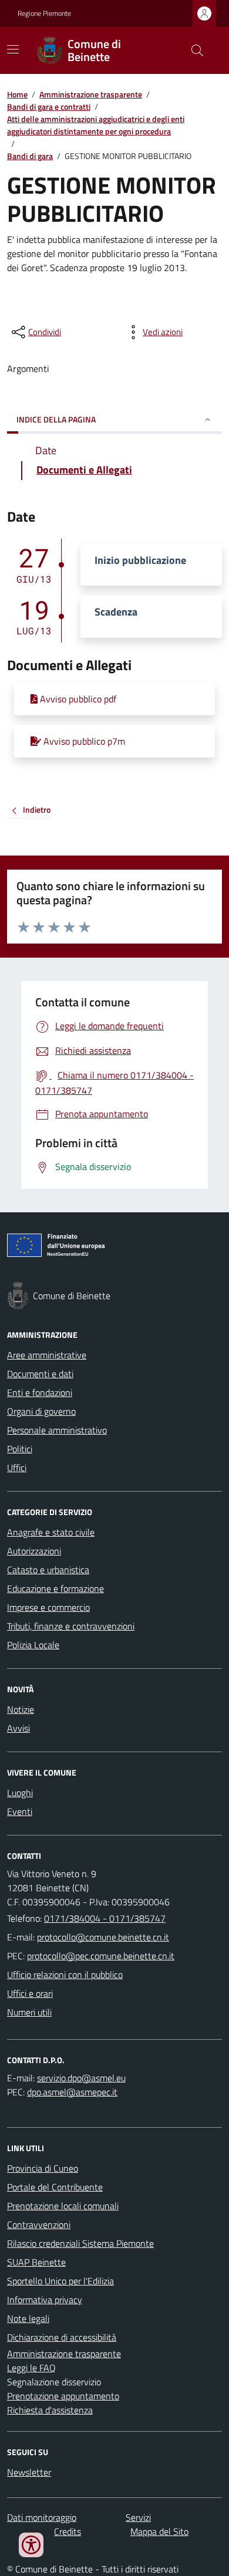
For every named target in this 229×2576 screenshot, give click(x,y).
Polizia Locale (33, 1645)
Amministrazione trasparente (91, 94)
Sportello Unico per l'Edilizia (60, 2281)
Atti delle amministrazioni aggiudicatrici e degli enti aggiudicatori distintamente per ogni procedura (96, 125)
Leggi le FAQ (31, 2368)
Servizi (138, 2517)
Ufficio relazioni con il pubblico (65, 1975)
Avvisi (18, 1728)
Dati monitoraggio (42, 2517)
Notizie (21, 1709)
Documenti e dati (40, 1374)
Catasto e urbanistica (48, 1570)
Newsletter (29, 2472)
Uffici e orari (30, 1993)
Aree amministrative (47, 1355)
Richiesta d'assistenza (50, 2410)
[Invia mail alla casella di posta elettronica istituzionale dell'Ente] (103, 1937)
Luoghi (20, 1793)
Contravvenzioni (39, 2225)
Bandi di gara (30, 156)
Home (17, 94)
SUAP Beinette (36, 2262)
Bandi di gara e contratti (49, 107)
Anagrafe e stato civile (51, 1532)
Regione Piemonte (44, 13)
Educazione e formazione (55, 1588)
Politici (20, 1449)
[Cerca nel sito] (193, 50)
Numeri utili (29, 2012)
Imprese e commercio (48, 1607)
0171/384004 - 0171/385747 (105, 1918)
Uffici (17, 1468)
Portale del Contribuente (55, 2187)
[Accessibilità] (31, 2545)
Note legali (28, 2318)
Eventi (20, 1811)
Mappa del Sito (159, 2531)
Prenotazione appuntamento (63, 2396)
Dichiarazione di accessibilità (62, 2337)
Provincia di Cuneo (43, 2168)
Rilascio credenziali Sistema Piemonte (80, 2243)
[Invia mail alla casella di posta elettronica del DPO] (81, 2078)
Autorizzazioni (34, 1551)
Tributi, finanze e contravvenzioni (71, 1626)
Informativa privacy (45, 2300)
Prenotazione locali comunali (63, 2206)
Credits (68, 2531)
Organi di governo (41, 1411)
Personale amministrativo (57, 1430)
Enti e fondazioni (40, 1392)
